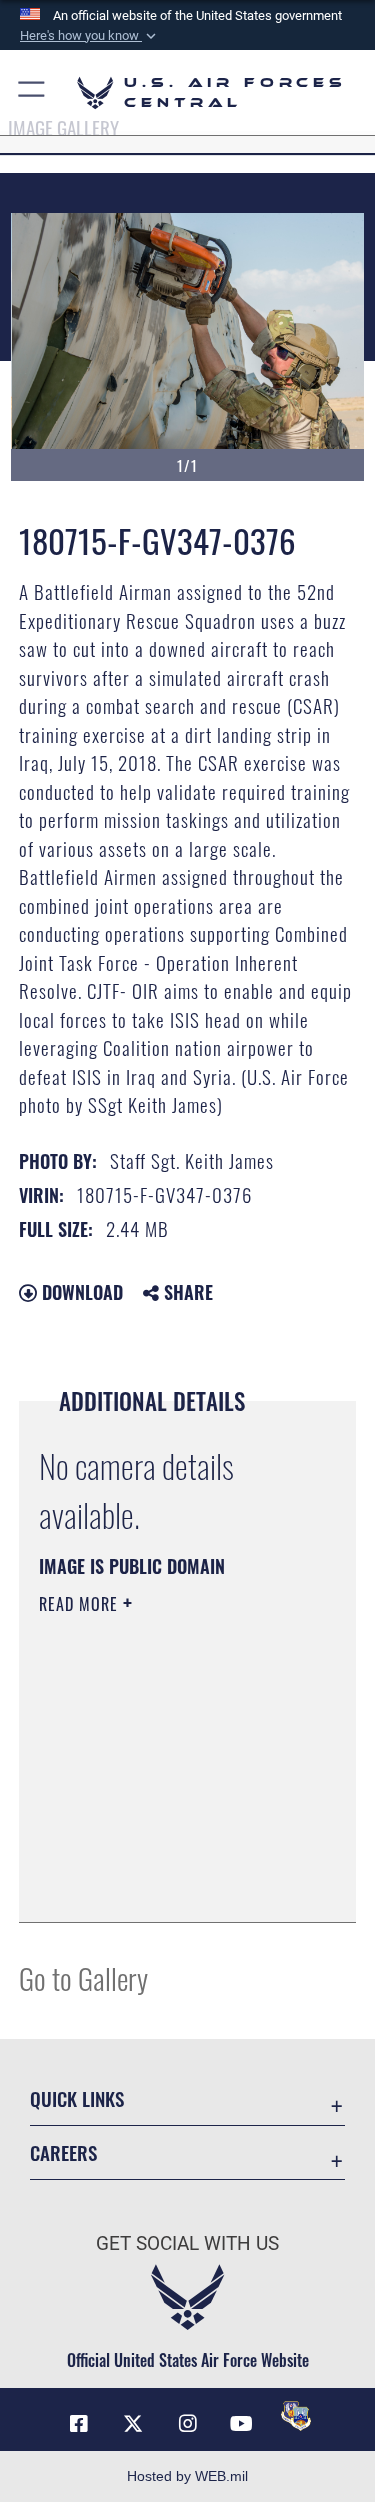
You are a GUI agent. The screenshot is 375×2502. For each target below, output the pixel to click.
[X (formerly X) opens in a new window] (133, 2424)
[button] (90, 36)
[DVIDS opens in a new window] (296, 2416)
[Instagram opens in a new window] (188, 2424)
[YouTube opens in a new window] (242, 2424)
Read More (81, 1604)
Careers (63, 2152)
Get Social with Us (187, 2243)
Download (80, 1292)
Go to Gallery (83, 1977)
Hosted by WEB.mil (187, 2476)
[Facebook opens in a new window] (79, 2424)
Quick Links (77, 2098)
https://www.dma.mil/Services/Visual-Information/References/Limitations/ (160, 1857)
